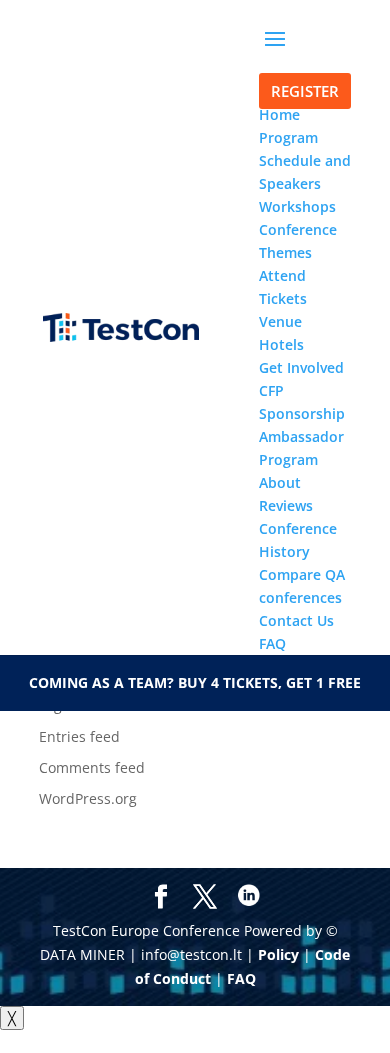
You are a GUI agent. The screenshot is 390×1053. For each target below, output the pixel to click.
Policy (278, 954)
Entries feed (79, 736)
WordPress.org (88, 798)
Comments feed (92, 767)
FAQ (241, 978)
